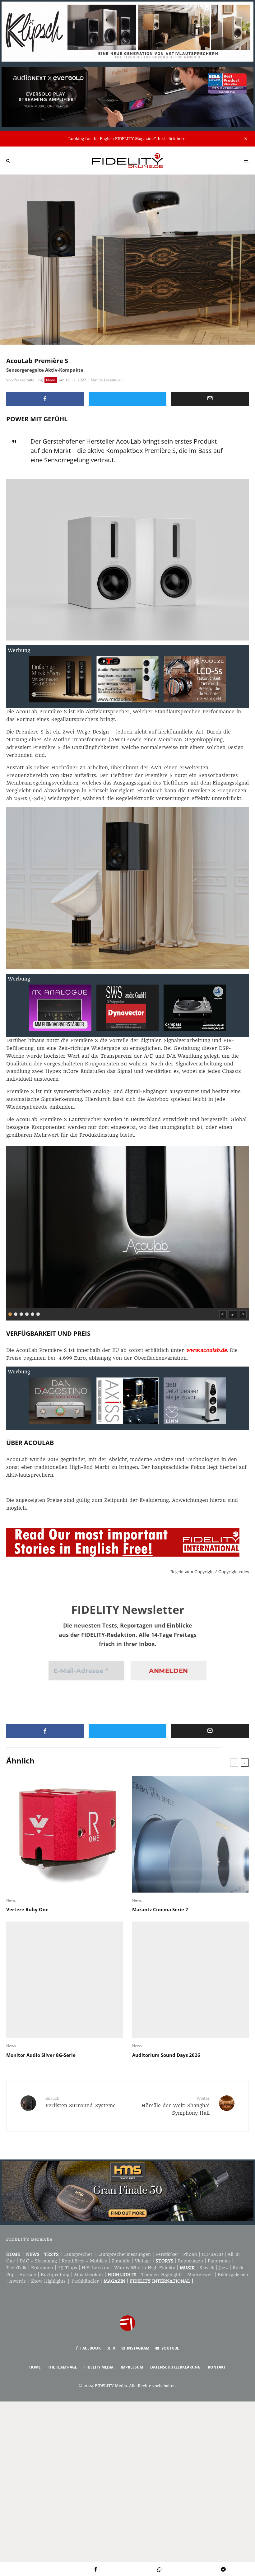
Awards (18, 2281)
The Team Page (63, 2367)
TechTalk (16, 2268)
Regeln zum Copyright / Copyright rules (210, 1572)
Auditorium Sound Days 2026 (166, 2055)
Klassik (207, 2268)
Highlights (122, 2275)
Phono (190, 2254)
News (51, 380)
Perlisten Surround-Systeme (81, 2102)
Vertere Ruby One (27, 1909)
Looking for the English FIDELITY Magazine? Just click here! (127, 139)
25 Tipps (67, 2268)
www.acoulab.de (206, 1350)
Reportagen (190, 2261)
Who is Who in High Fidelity (145, 2268)
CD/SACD (212, 2254)
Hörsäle (28, 2275)
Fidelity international (160, 2281)
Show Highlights (48, 2281)
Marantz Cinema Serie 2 (160, 1909)
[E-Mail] (210, 399)
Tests (51, 2254)
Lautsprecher (78, 2254)
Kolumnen (42, 2268)
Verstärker (167, 2254)
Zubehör (121, 2261)
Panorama (219, 2261)
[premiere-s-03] (127, 1226)
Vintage (143, 2261)
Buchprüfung (55, 2275)
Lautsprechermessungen (124, 2254)
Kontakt (217, 2367)
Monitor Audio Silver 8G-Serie (41, 2055)
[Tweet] (127, 399)
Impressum (132, 2367)
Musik (187, 2268)
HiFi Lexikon (96, 2268)
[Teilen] (45, 399)
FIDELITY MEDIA (99, 2367)
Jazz (223, 2268)
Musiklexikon (88, 2275)
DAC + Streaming (38, 2261)
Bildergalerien (233, 2275)
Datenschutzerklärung (175, 2367)
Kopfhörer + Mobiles (84, 2261)
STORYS (165, 2261)
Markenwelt (200, 2275)
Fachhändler (85, 2281)
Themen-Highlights (162, 2275)
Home (13, 2254)
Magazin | (117, 2281)
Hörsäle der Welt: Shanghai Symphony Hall (176, 2106)
